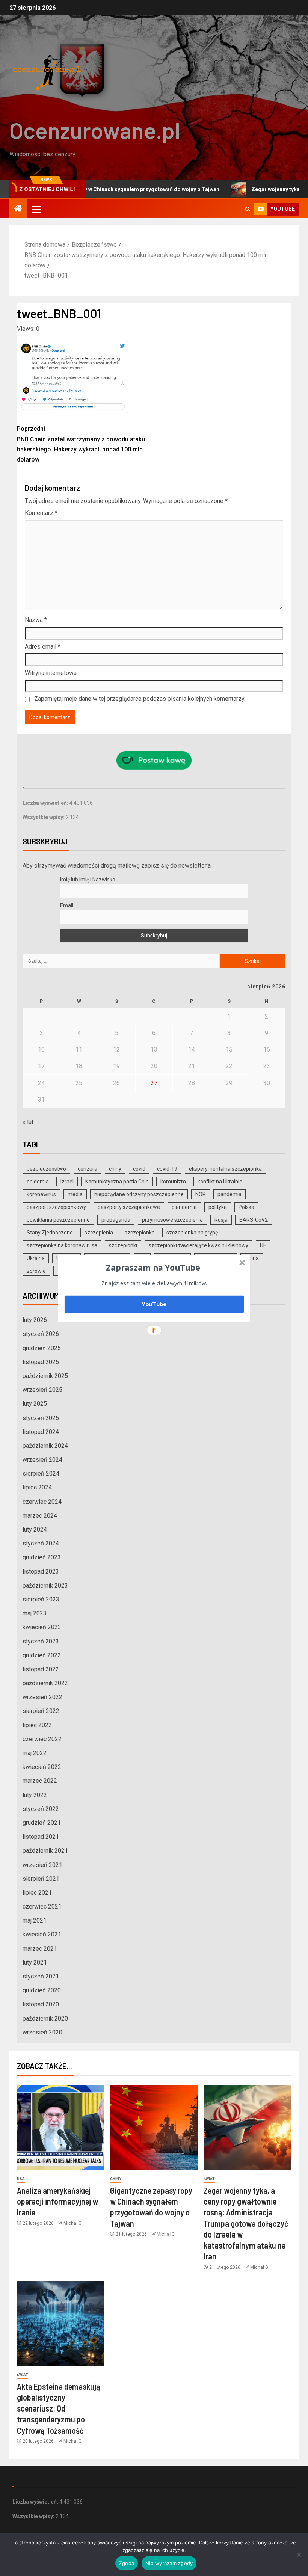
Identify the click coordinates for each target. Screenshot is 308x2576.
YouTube (154, 1304)
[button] (153, 1267)
